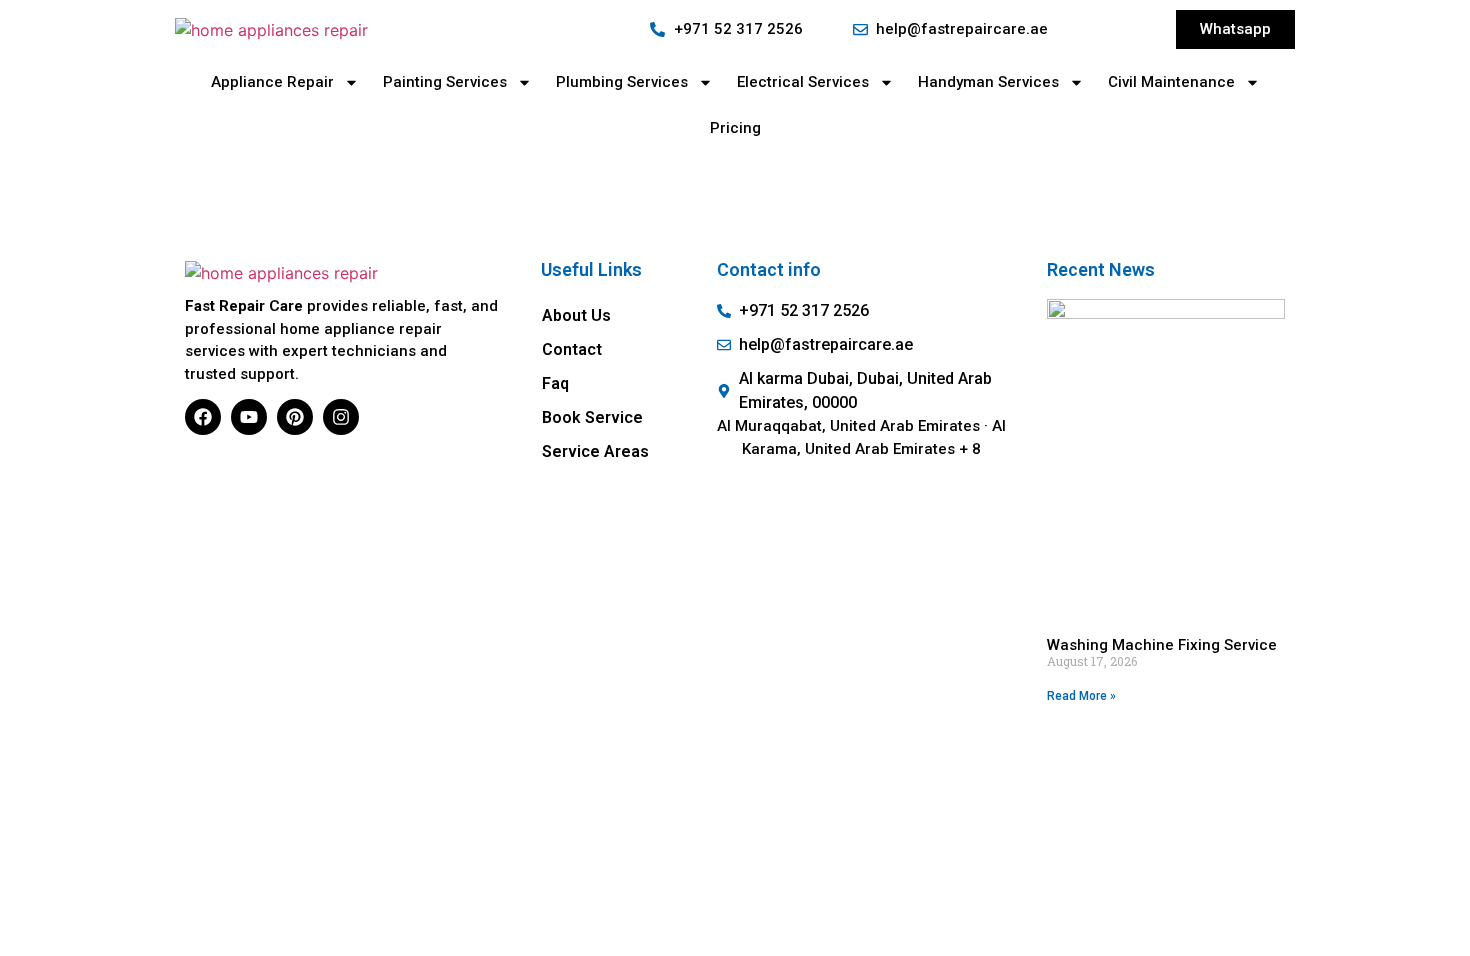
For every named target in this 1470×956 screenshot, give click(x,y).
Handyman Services (988, 82)
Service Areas (595, 451)
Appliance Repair (272, 82)
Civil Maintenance (1171, 82)
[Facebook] (203, 417)
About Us (576, 315)
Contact (572, 349)
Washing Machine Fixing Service (1162, 645)
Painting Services (445, 82)
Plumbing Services (622, 82)
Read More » (1081, 696)
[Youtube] (249, 417)
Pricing (735, 128)
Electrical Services (803, 82)
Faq (555, 383)
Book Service (592, 417)
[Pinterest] (295, 417)
